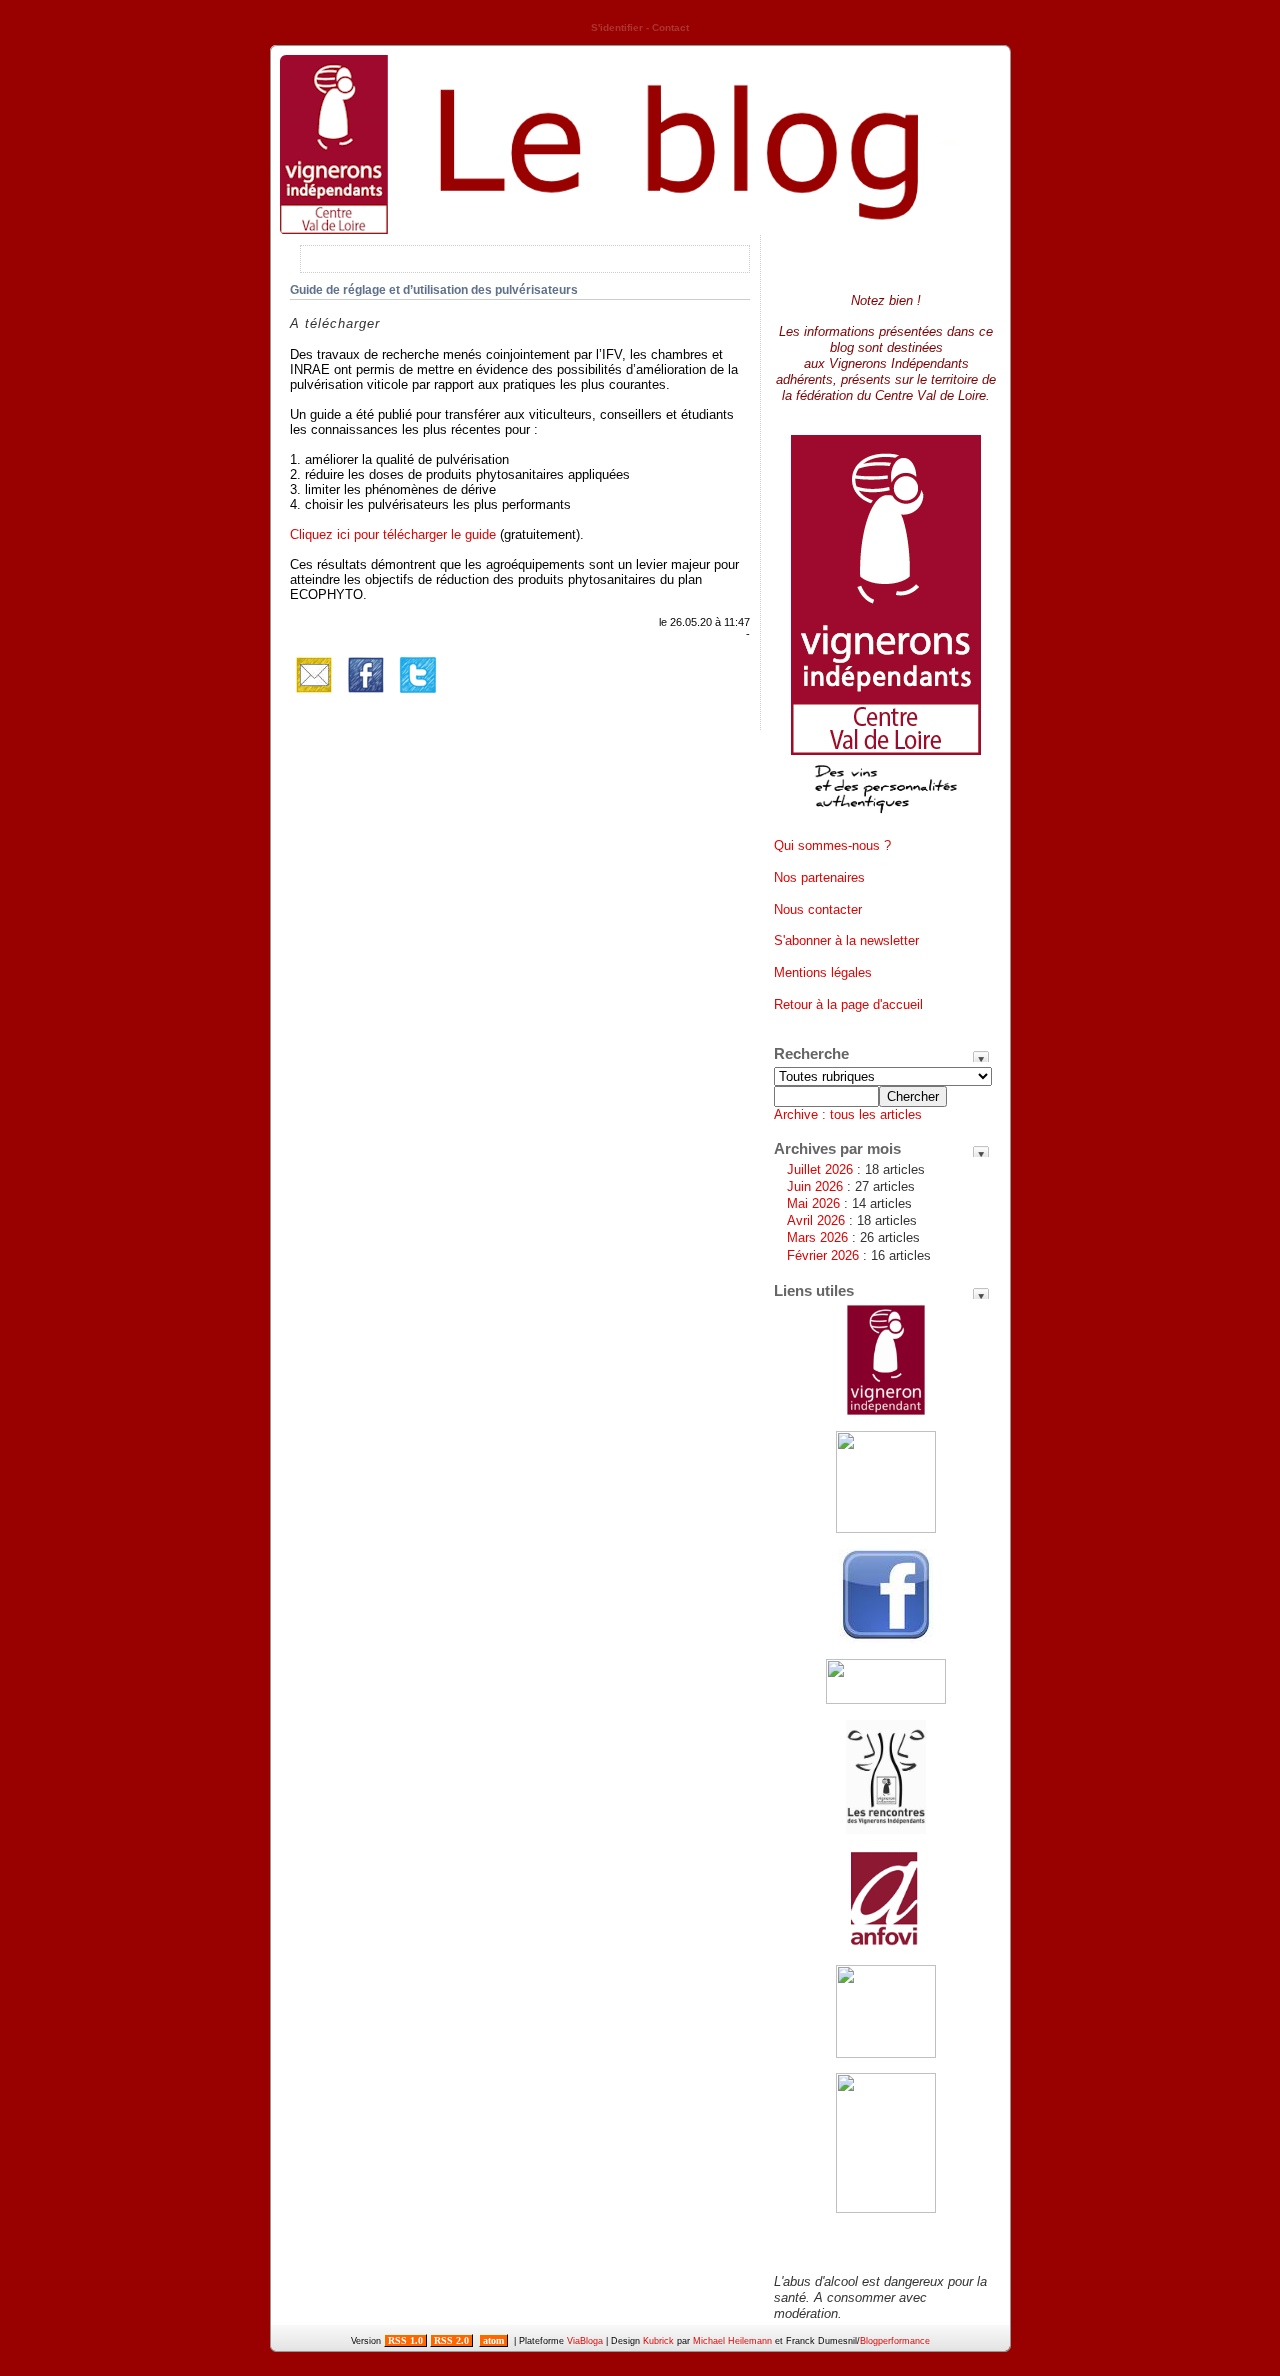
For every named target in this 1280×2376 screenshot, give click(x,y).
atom (493, 2340)
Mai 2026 (813, 1203)
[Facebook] (366, 694)
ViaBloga (585, 2341)
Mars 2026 (817, 1237)
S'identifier (617, 27)
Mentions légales (823, 972)
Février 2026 (823, 1255)
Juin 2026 (815, 1186)
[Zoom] (886, 820)
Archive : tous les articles (848, 1114)
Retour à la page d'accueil (848, 1004)
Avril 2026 (816, 1220)
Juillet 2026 (820, 1169)
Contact (670, 27)
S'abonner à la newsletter (846, 940)
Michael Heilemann (732, 2341)
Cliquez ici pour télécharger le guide (393, 534)
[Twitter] (418, 694)
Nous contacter (818, 909)
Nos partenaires (819, 877)
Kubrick (658, 2341)
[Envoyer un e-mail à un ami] (314, 694)
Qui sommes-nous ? (832, 845)
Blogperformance (895, 2341)
